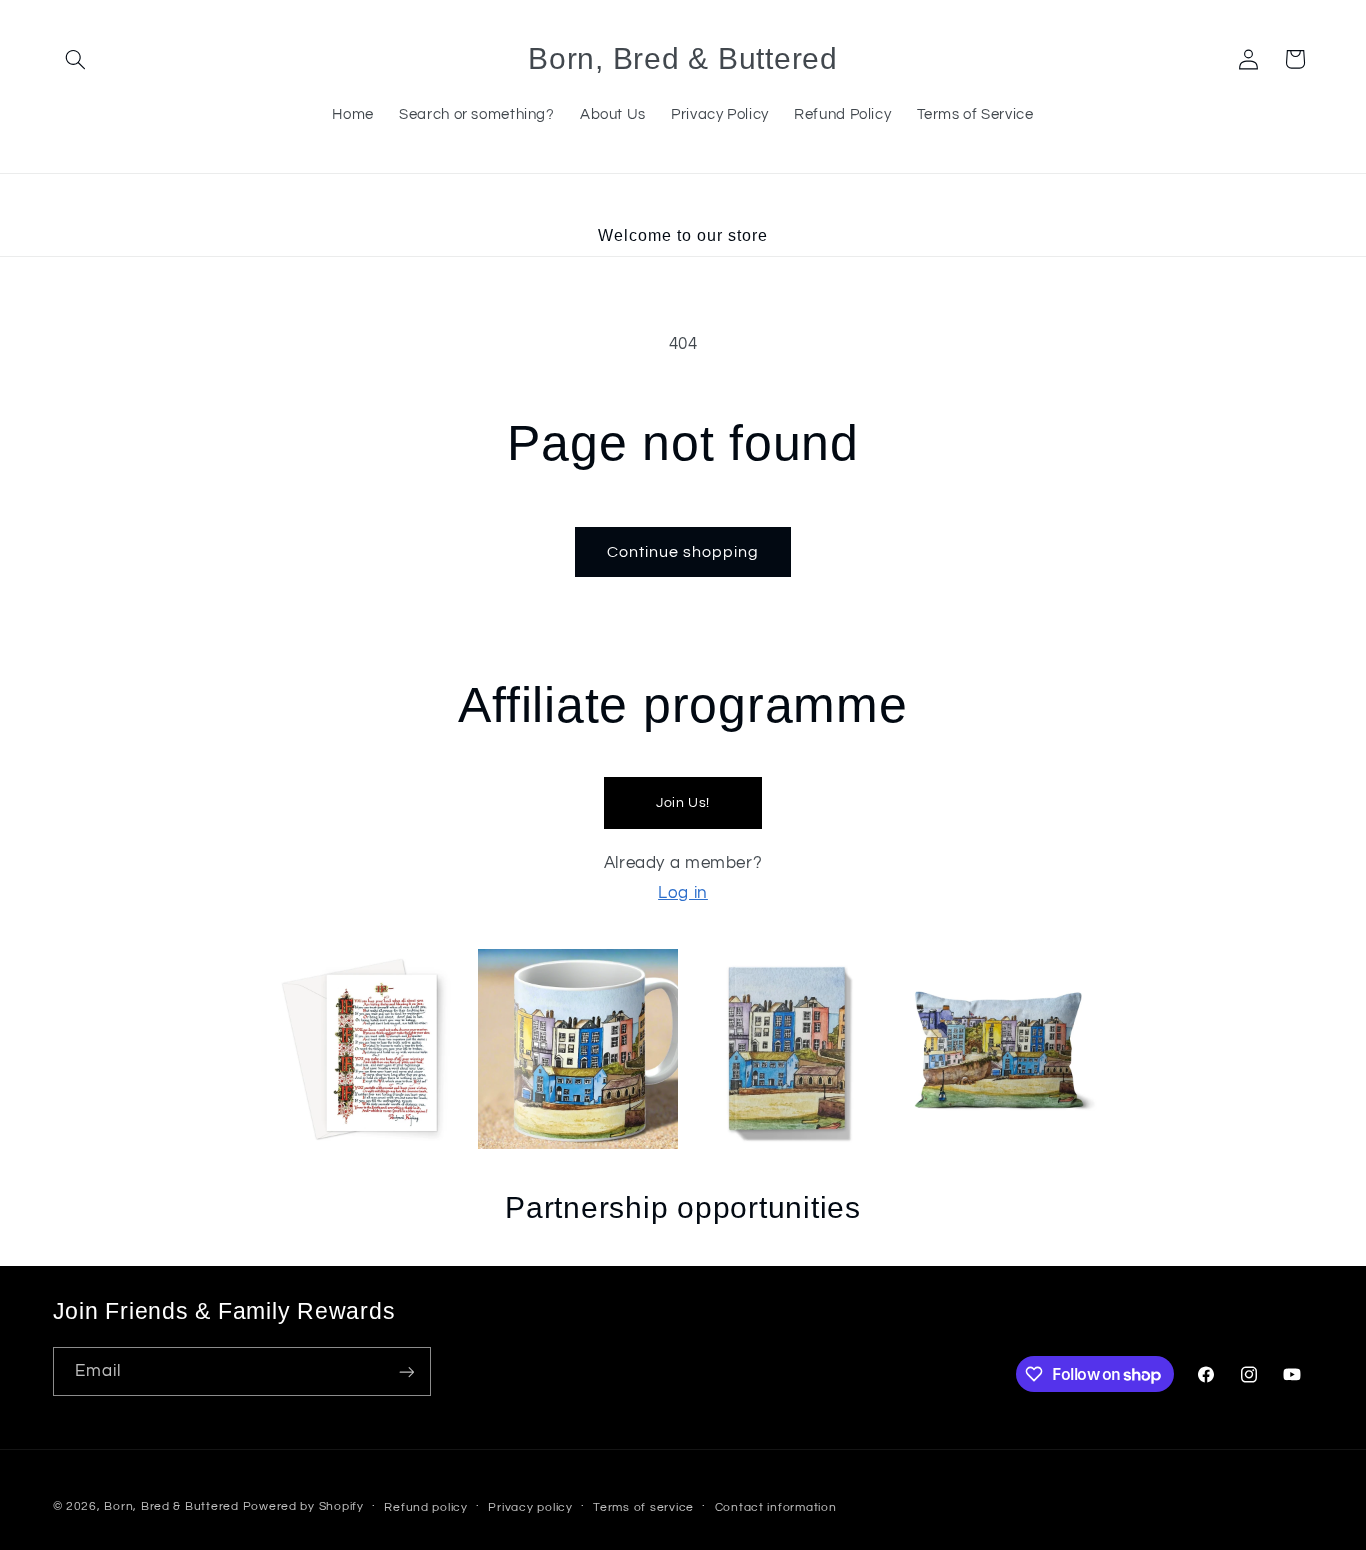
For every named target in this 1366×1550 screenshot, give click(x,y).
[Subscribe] (406, 1371)
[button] (76, 59)
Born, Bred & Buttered (171, 1506)
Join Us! (683, 803)
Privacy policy (530, 1507)
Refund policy (426, 1507)
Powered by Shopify (303, 1506)
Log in (683, 893)
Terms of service (643, 1507)
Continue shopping (683, 552)
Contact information (776, 1507)
